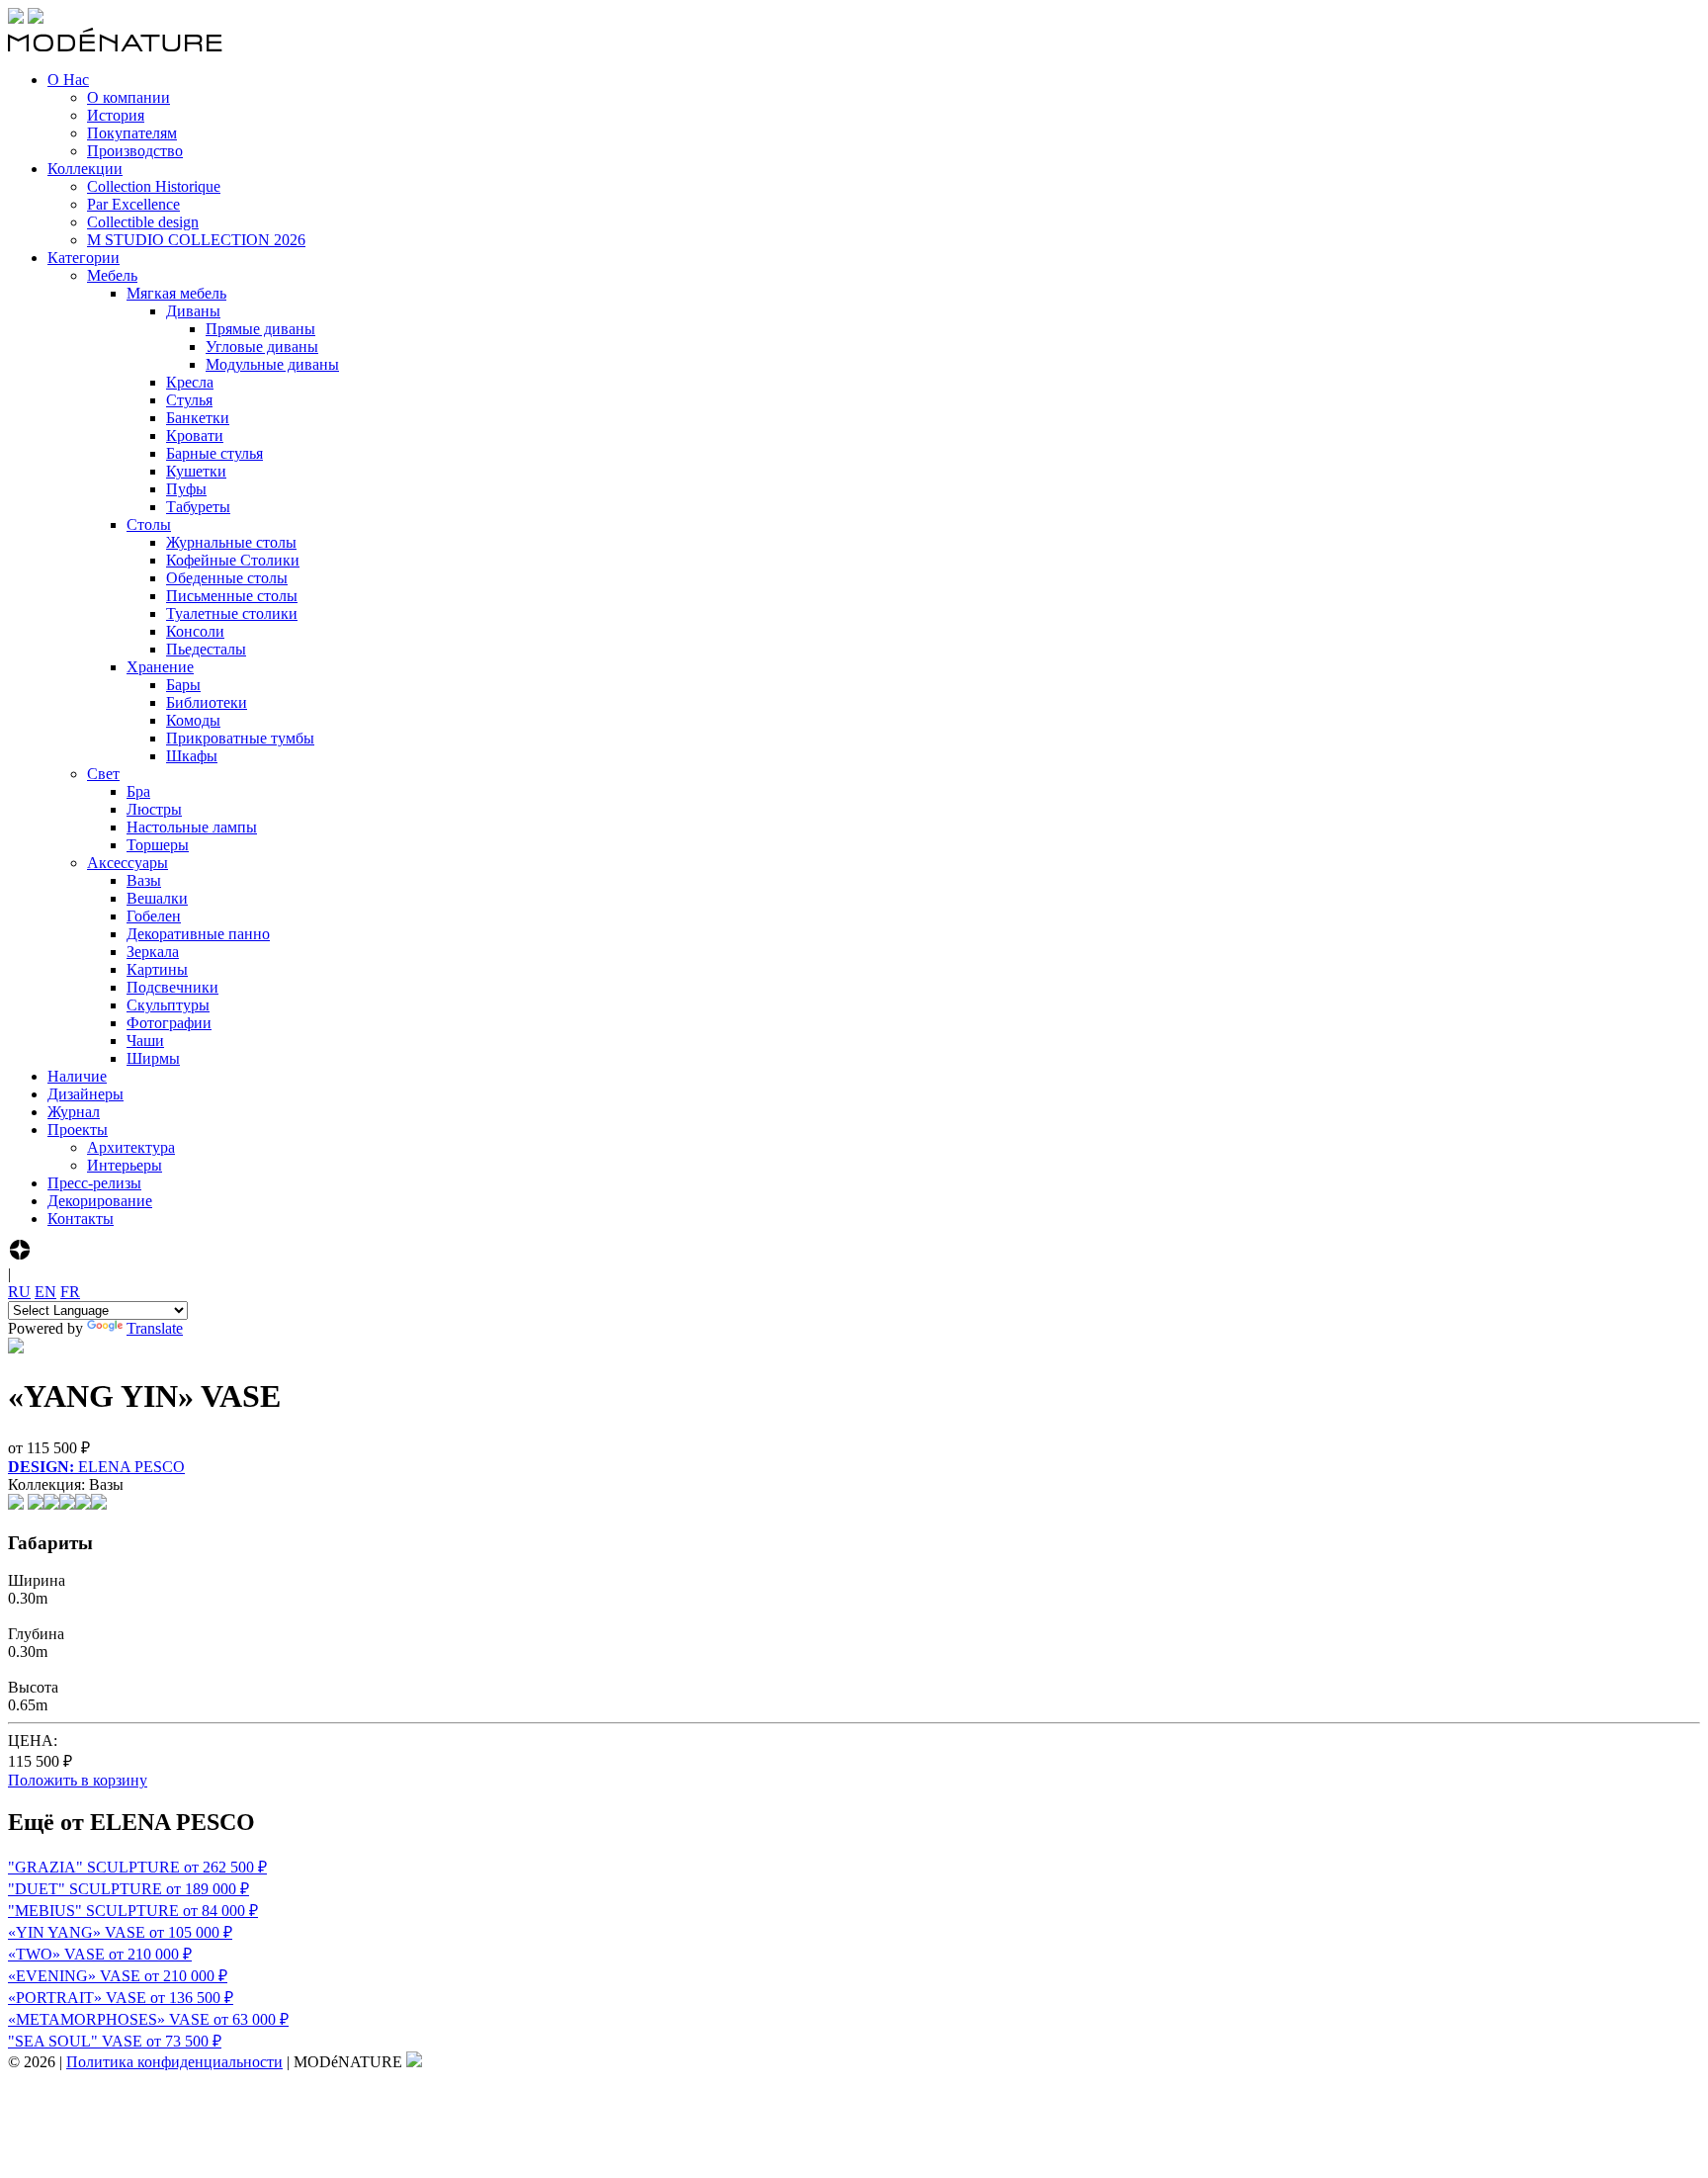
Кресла (190, 382)
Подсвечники (172, 987)
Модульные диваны (272, 364)
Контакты (81, 1219)
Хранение (160, 667)
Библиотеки (207, 702)
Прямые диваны (260, 329)
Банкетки (198, 418)
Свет (103, 774)
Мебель (112, 275)
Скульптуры (168, 1005)
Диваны (193, 311)
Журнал (74, 1112)
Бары (183, 685)
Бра (138, 791)
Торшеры (158, 845)
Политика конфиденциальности (174, 2062)
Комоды (193, 720)
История (116, 115)
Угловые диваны (262, 347)
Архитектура (131, 1147)
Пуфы (186, 489)
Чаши (145, 1041)
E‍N (45, 1292)
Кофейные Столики (233, 560)
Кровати (195, 436)
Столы (149, 524)
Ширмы (153, 1058)
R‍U (19, 1292)
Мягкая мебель (176, 293)
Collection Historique (154, 186)
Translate (155, 1328)
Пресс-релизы (94, 1183)
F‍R (70, 1292)
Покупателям (132, 133)
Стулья (189, 400)
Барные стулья (214, 453)
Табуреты (198, 507)
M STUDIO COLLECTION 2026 (196, 240)
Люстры (154, 809)
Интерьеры (125, 1165)
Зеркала (153, 952)
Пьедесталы (206, 649)
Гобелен (154, 916)
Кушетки (196, 471)
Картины (157, 969)
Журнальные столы (231, 542)
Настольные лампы (192, 827)
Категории (84, 258)
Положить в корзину (78, 1780)
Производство (135, 151)
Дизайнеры (85, 1094)
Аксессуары (128, 863)
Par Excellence (133, 204)
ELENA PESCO (96, 1467)
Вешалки (157, 898)
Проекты (78, 1130)
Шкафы (192, 756)
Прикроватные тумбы (240, 738)
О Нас (68, 80)
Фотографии (169, 1023)
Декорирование (100, 1201)
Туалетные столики (232, 613)
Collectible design (143, 222)
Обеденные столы (227, 578)
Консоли (195, 631)
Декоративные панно (198, 934)
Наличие (77, 1076)
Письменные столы (232, 596)
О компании (128, 97)
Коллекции (85, 169)
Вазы (144, 880)
